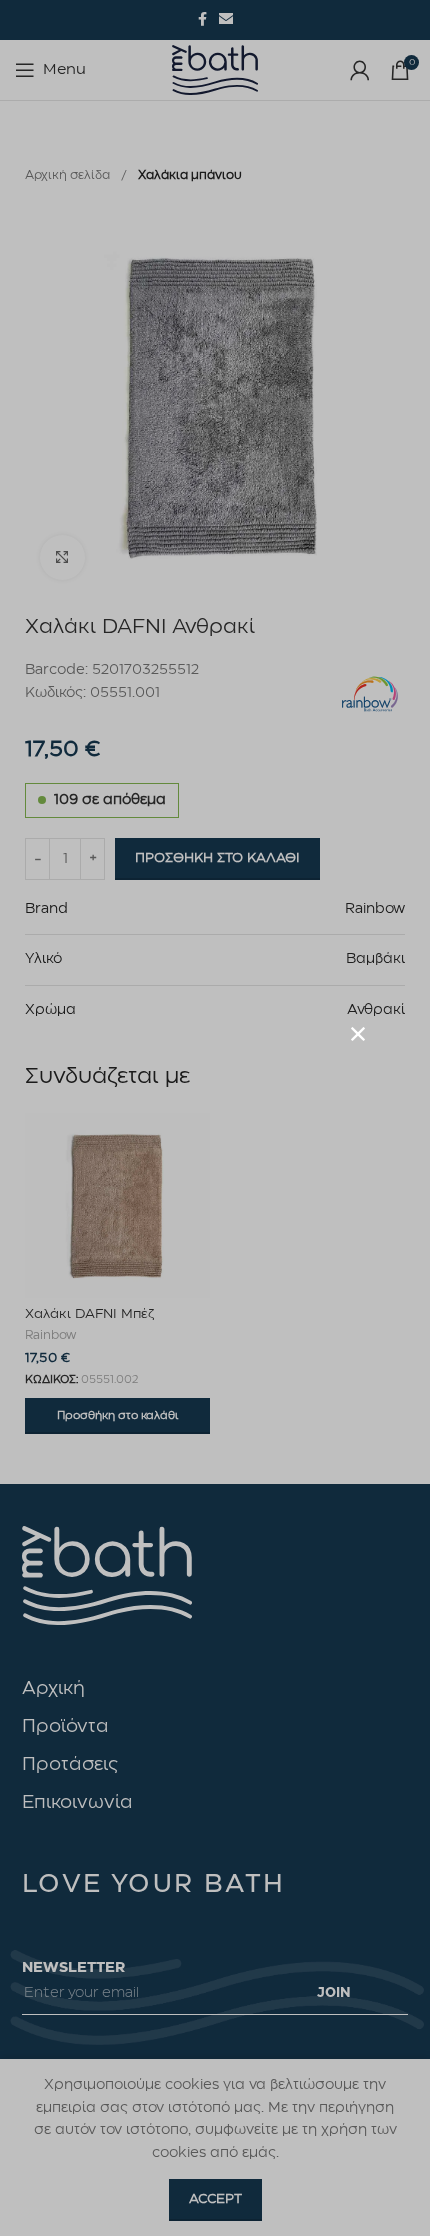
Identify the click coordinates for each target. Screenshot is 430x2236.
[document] (215, 1118)
